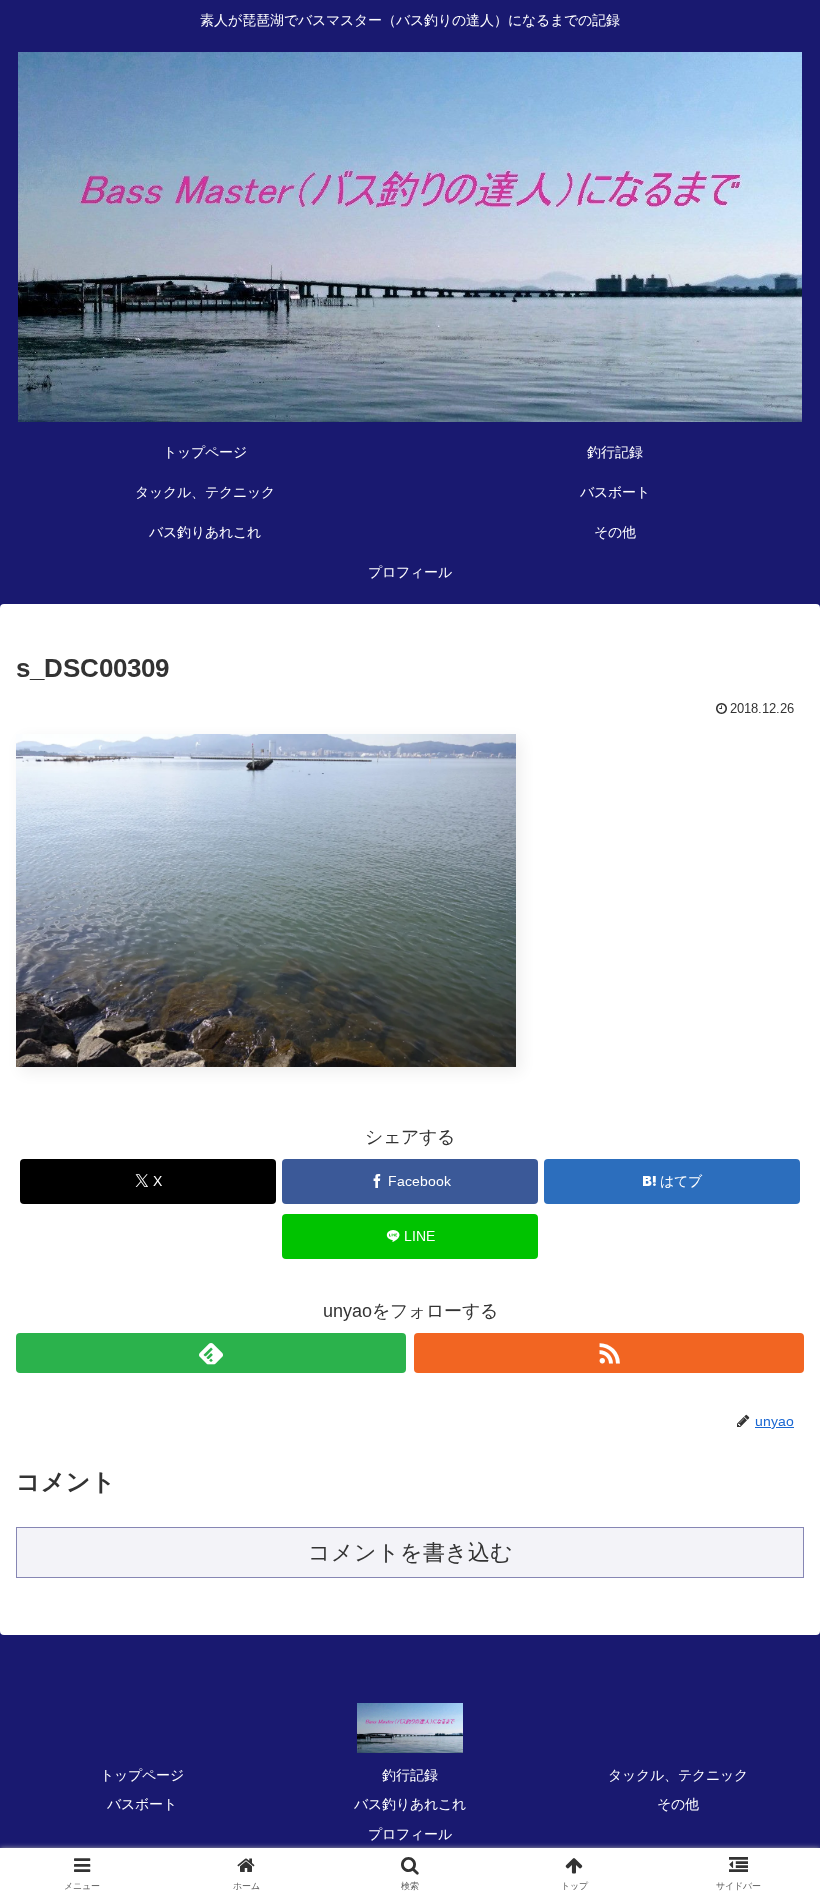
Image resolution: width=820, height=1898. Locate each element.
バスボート (142, 1804)
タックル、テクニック (678, 1775)
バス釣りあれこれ (410, 1804)
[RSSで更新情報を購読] (609, 1353)
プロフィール (410, 1834)
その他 (678, 1804)
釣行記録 (410, 1775)
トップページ (142, 1775)
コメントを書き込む (410, 1552)
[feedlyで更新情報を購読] (211, 1353)
